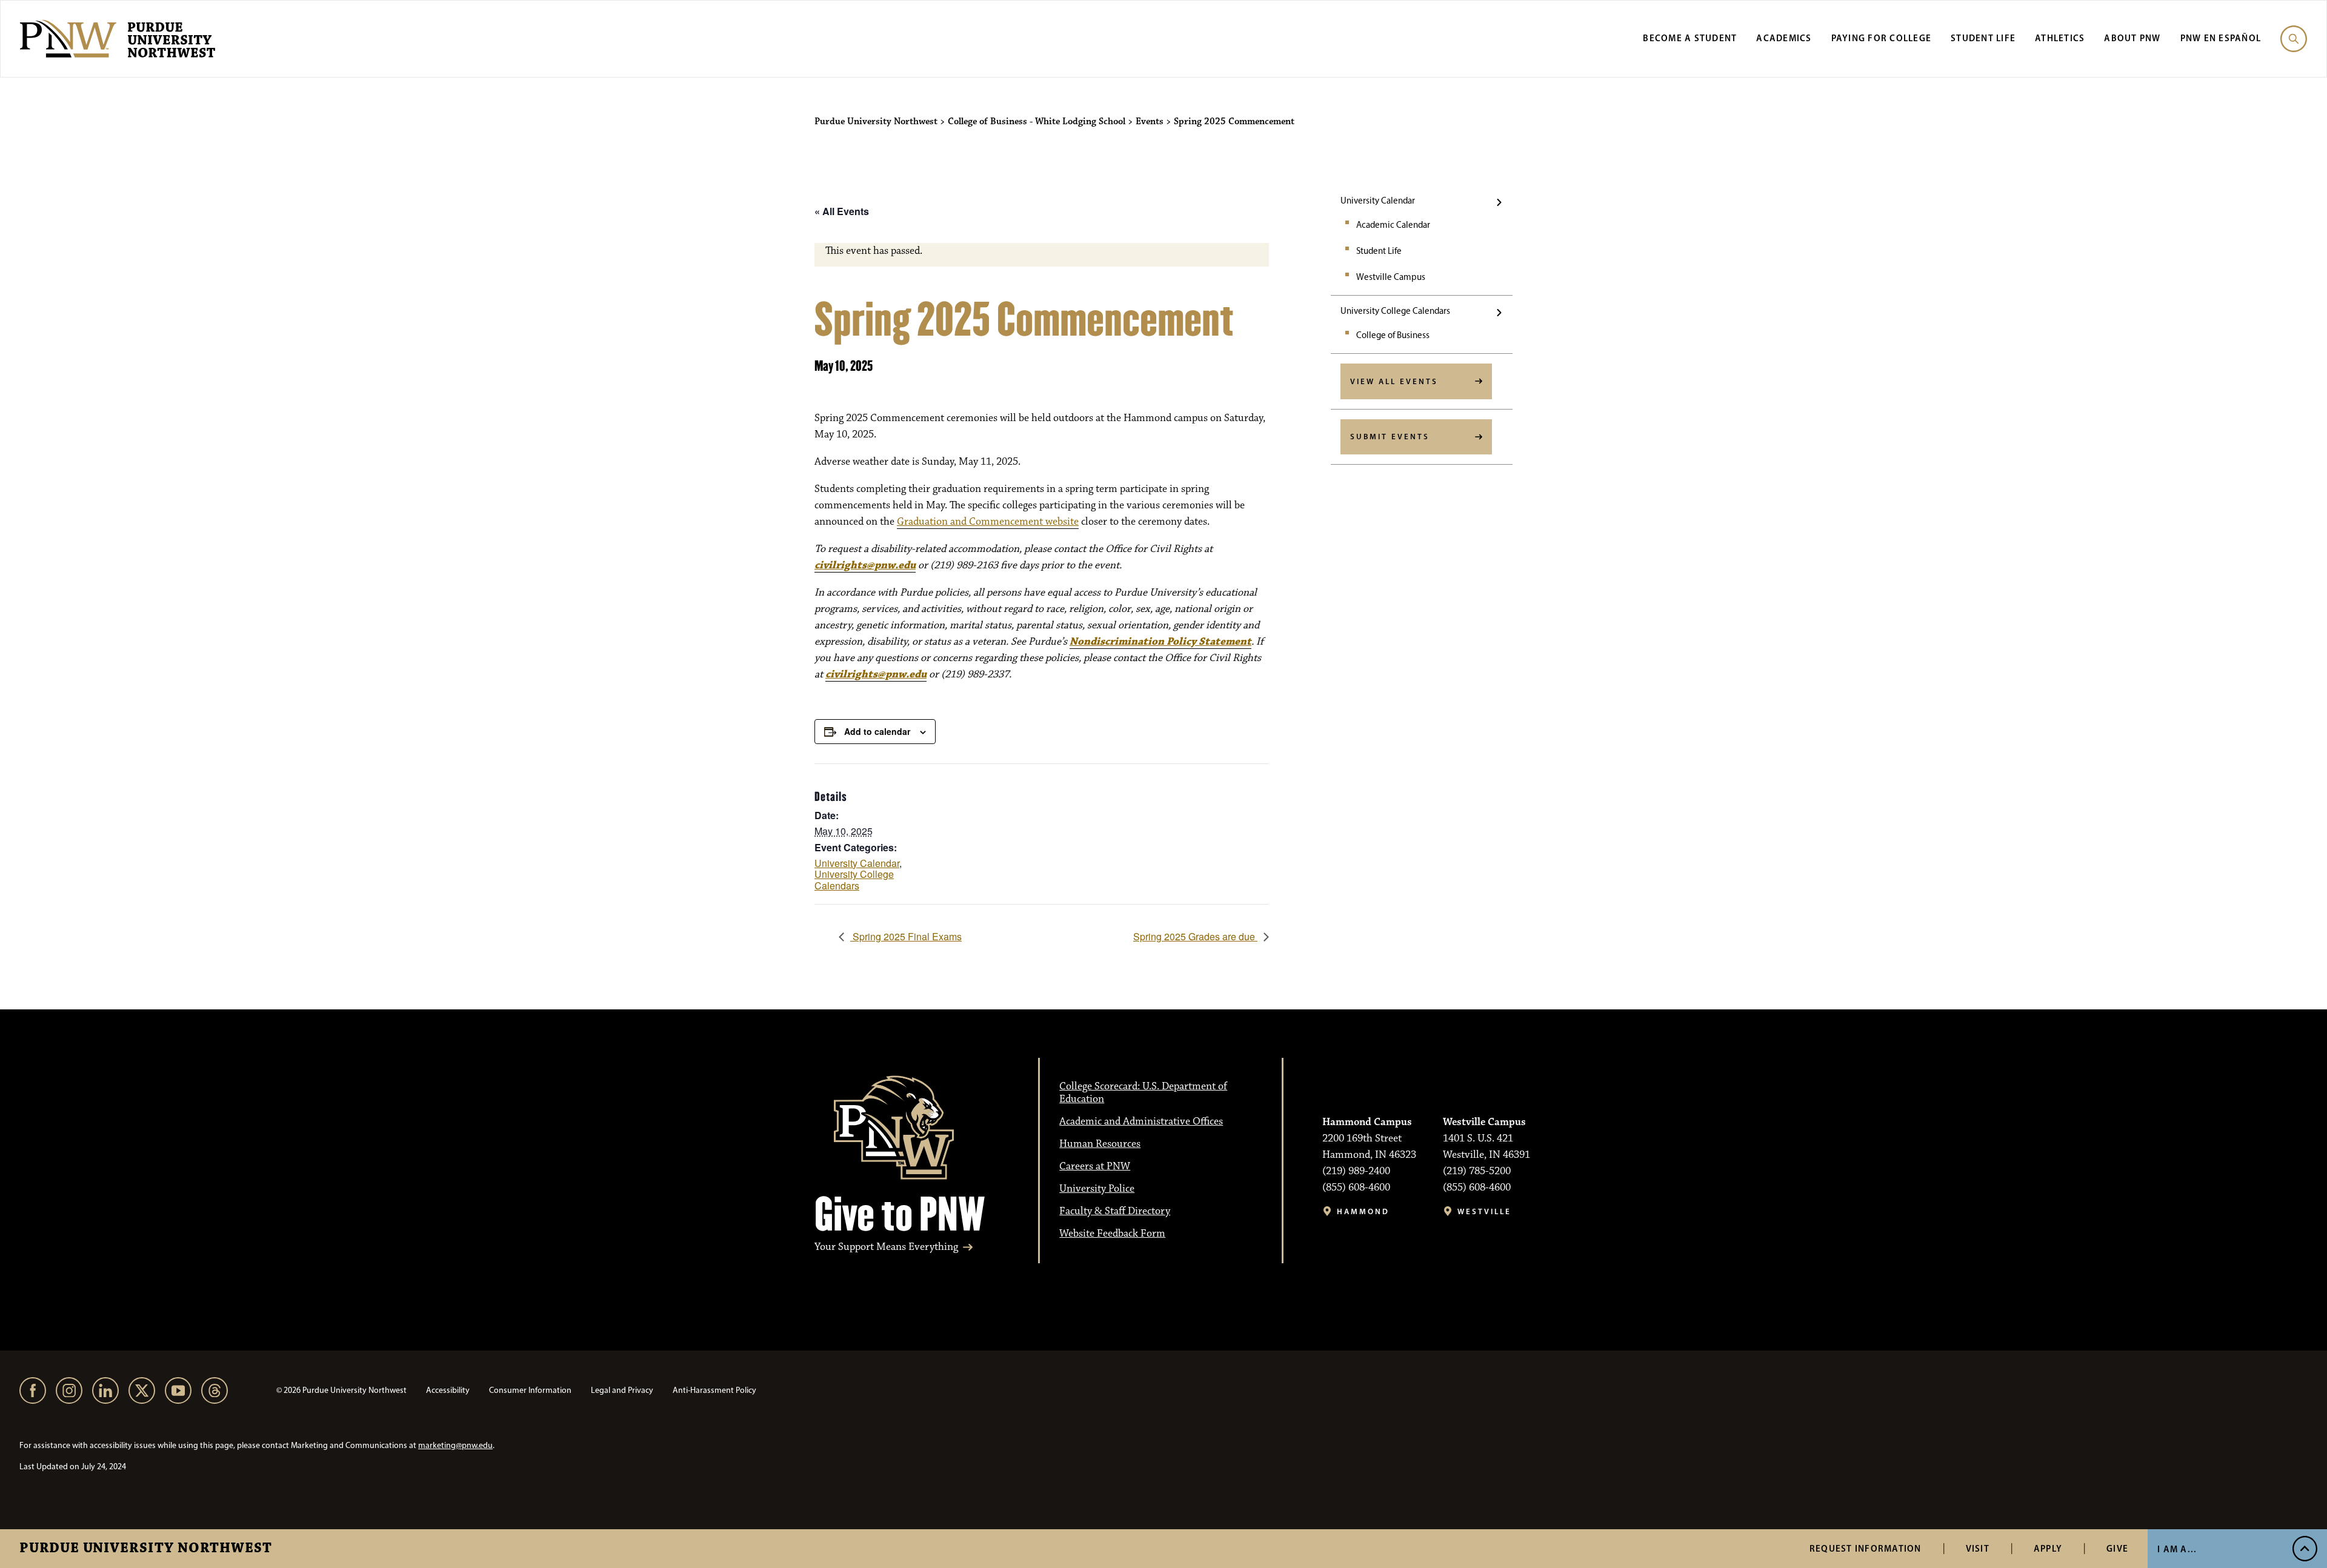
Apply (2048, 1548)
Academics (1784, 38)
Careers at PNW (1095, 1166)
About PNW (2132, 38)
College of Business (1393, 335)
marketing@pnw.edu (455, 1445)
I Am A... (2177, 1549)
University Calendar (1378, 201)
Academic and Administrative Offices (1141, 1121)
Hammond (1363, 1211)
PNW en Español (2221, 38)
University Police (1097, 1189)
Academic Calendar (1393, 225)
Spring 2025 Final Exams (906, 936)
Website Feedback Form (1112, 1234)
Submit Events (1390, 436)
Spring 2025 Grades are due (1195, 936)
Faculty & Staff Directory (1115, 1211)
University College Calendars (1395, 311)
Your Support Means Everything (886, 1247)
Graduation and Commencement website (988, 522)
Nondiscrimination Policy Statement (1160, 642)
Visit (1978, 1548)
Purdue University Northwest (146, 1549)
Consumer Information (530, 1390)
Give (2117, 1548)
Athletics (2060, 38)
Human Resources (1100, 1144)
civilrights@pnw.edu (865, 565)
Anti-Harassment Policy (714, 1390)
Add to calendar (877, 731)
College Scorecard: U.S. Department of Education (1143, 1093)
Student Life (1983, 38)
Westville (1484, 1211)
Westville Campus (1391, 277)
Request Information (1866, 1548)
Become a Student (1690, 38)
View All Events (1394, 381)
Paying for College (1882, 38)
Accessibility (448, 1390)
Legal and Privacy (622, 1390)
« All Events (842, 211)
